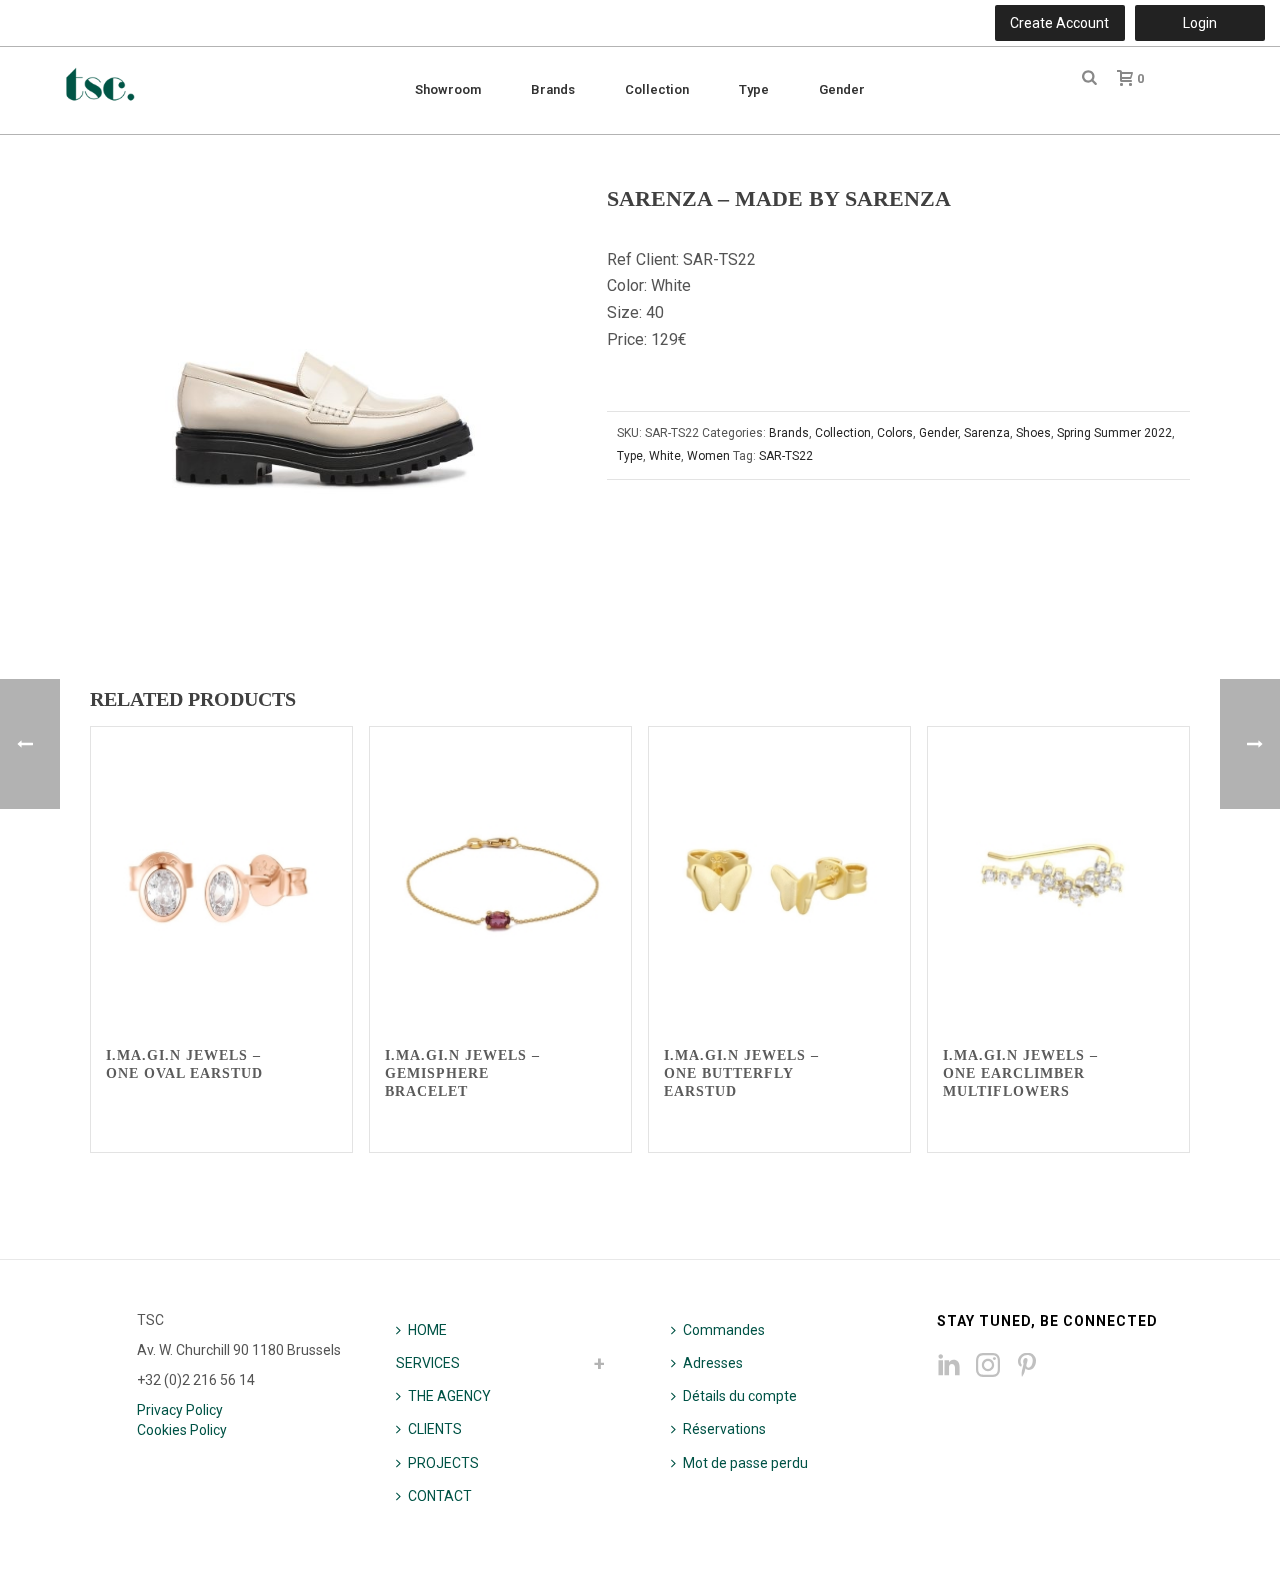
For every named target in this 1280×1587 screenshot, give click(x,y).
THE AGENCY (449, 1396)
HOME (427, 1330)
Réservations (724, 1429)
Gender (842, 89)
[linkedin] (949, 1366)
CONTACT (440, 1496)
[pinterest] (1027, 1366)
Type (754, 89)
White (665, 456)
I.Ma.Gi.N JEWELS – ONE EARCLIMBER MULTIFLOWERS (1020, 1073)
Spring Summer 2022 (1114, 433)
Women (708, 456)
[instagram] (988, 1366)
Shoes (1033, 433)
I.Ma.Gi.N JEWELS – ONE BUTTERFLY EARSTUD (741, 1073)
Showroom (448, 89)
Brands (553, 89)
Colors (895, 433)
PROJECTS (443, 1463)
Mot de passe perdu (745, 1463)
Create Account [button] (1059, 23)
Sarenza (987, 433)
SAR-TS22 (786, 456)
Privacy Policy (180, 1410)
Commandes (724, 1330)
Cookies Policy (182, 1430)
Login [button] (1200, 23)
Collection (657, 89)
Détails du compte (740, 1396)
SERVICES (428, 1363)
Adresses (713, 1363)
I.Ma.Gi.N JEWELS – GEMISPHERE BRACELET (462, 1073)
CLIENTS (435, 1429)
